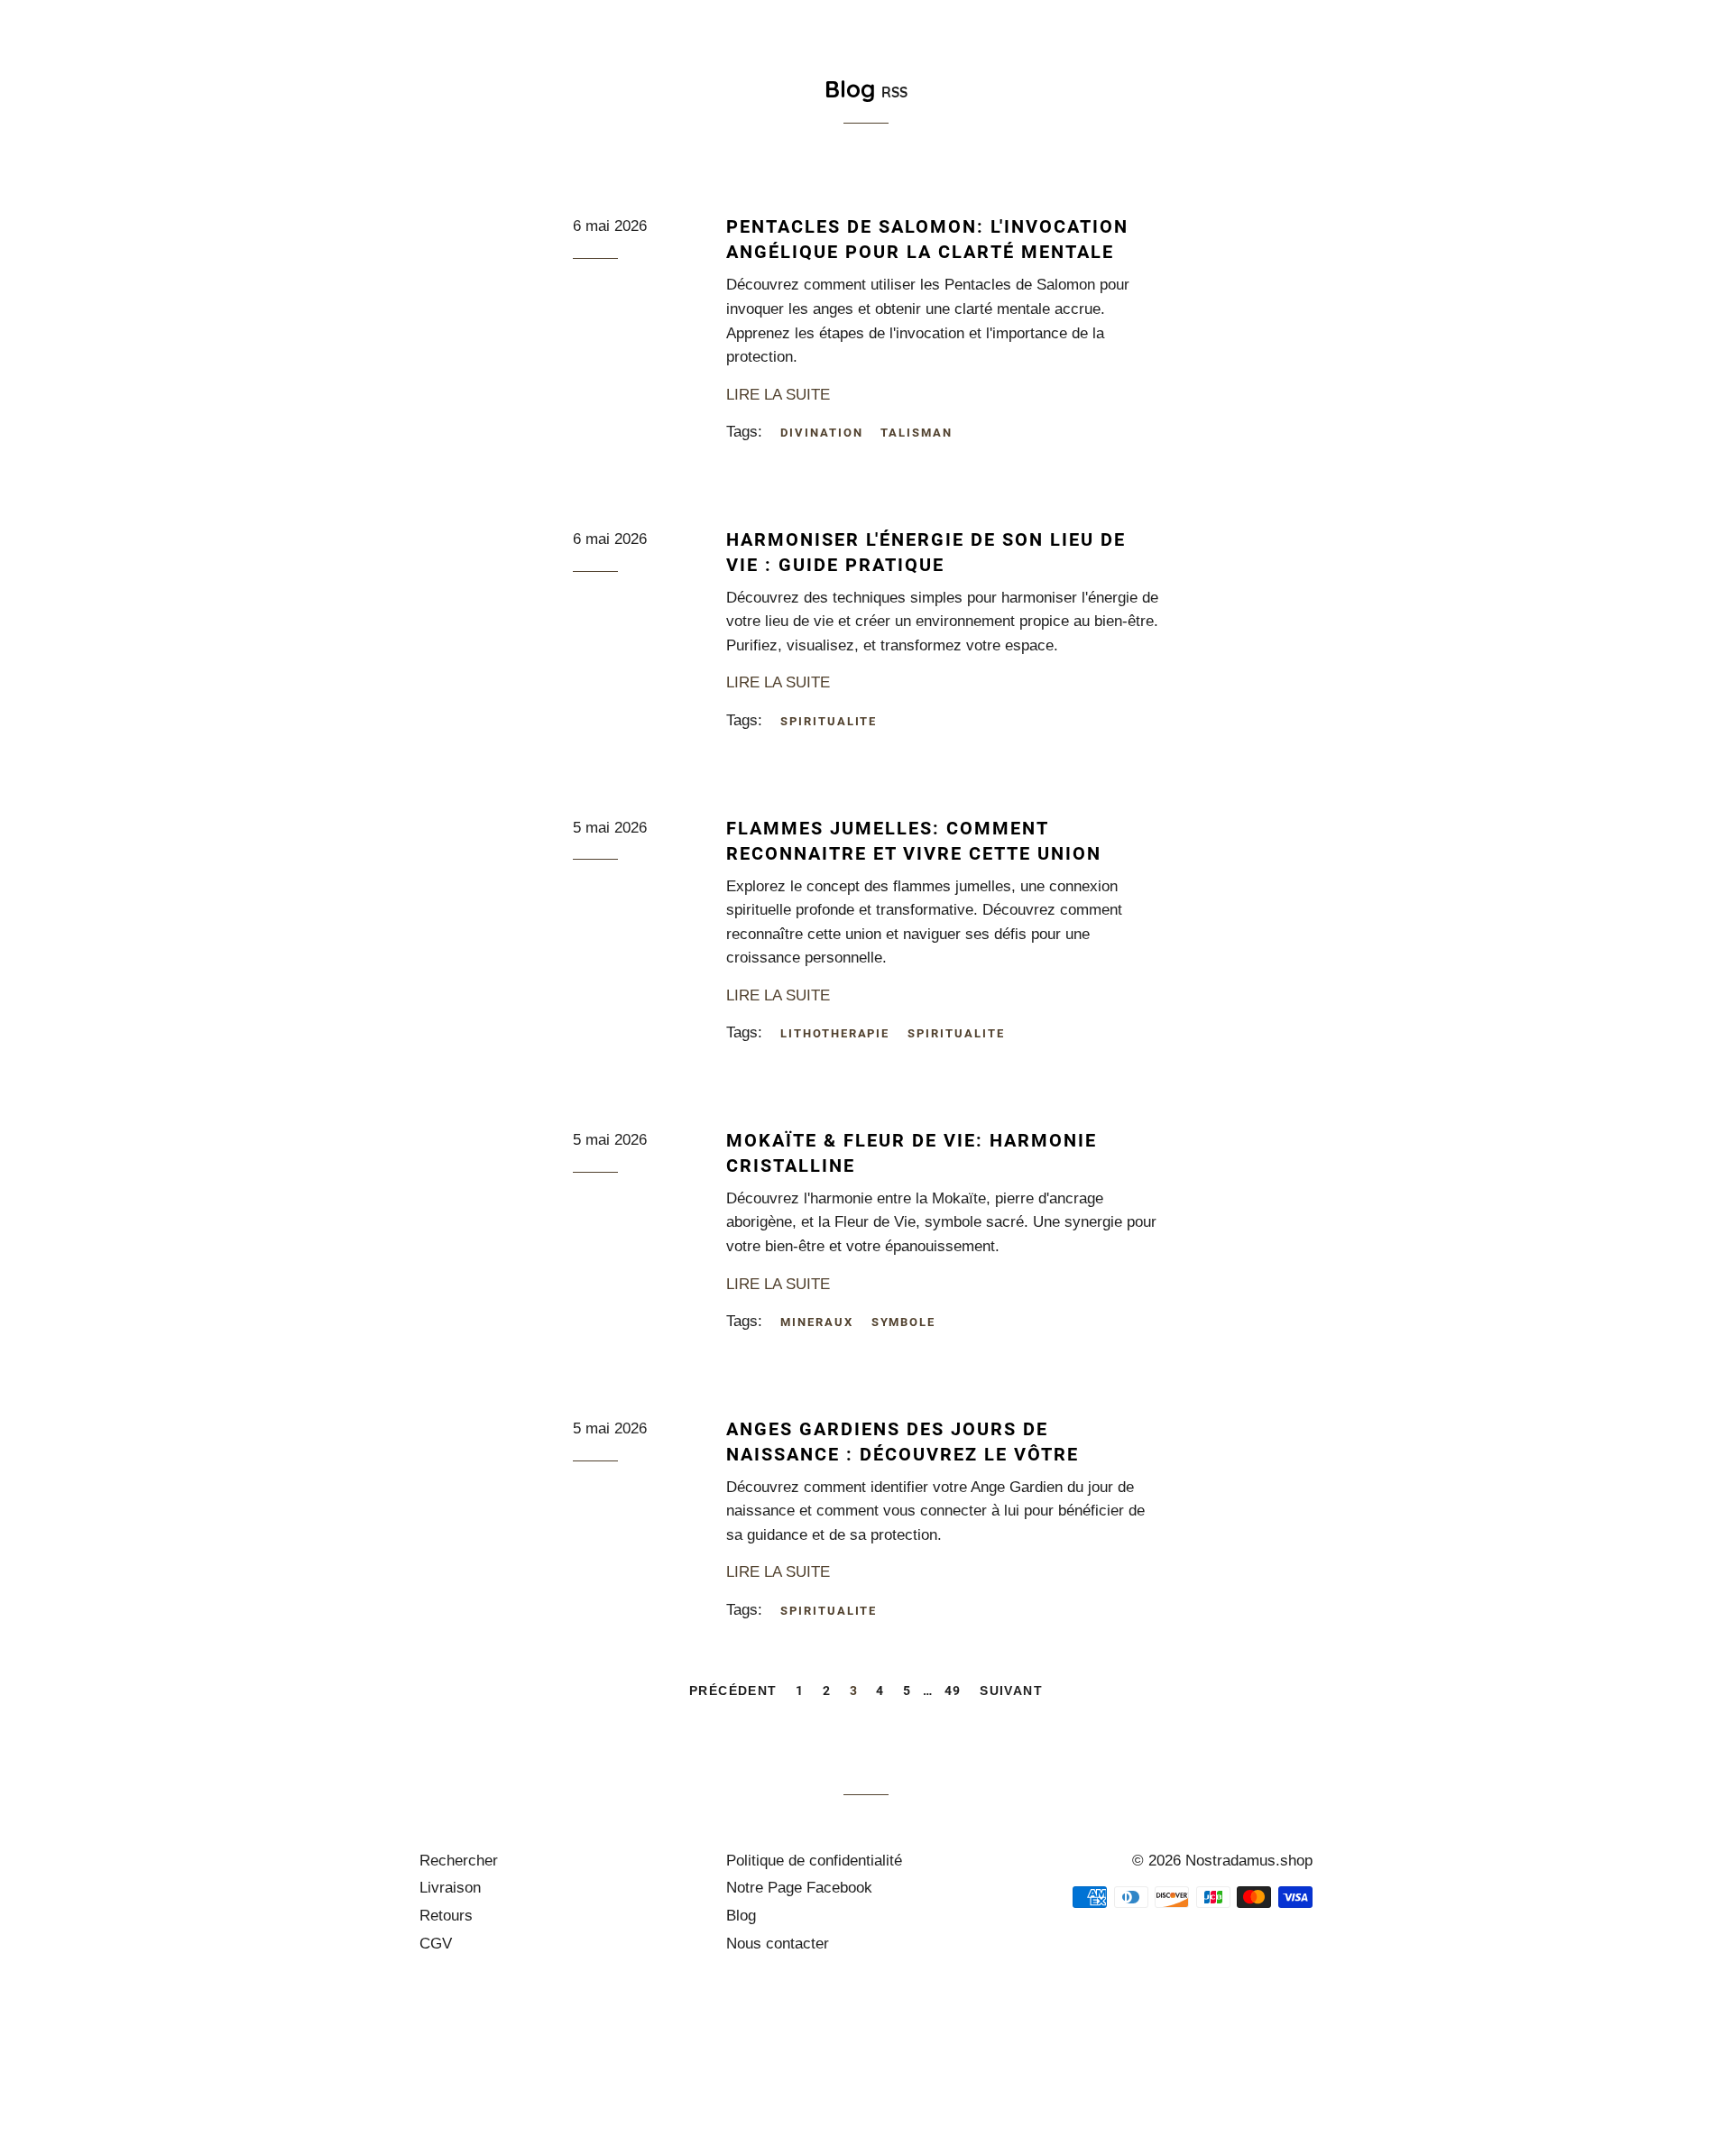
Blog (741, 1916)
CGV (436, 1944)
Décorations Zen (1215, 74)
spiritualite (829, 721)
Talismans (1592, 74)
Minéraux (1475, 74)
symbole (904, 1322)
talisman (917, 433)
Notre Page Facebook (799, 1888)
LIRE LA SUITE (778, 395)
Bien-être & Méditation (1022, 74)
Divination (1360, 74)
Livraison (450, 1888)
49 (953, 1691)
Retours (446, 1916)
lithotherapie (835, 1033)
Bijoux (868, 74)
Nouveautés (764, 74)
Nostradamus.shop (1249, 1861)
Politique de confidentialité (814, 1861)
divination (822, 433)
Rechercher (459, 1861)
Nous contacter (778, 1944)
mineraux (817, 1322)
